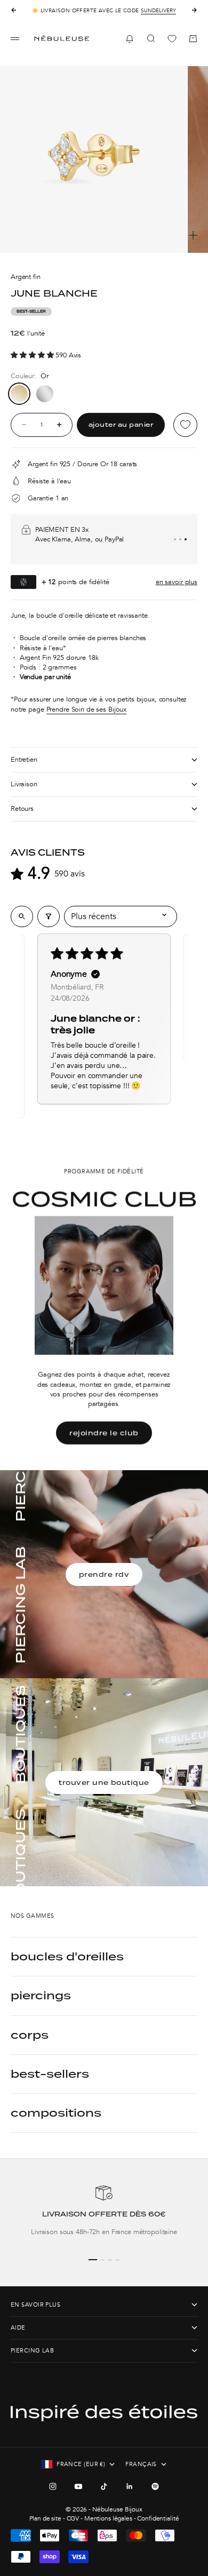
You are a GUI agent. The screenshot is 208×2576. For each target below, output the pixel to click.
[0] (172, 39)
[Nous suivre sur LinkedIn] (130, 2486)
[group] (104, 2215)
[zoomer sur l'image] (193, 235)
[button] (33, 355)
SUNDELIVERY (158, 11)
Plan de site (45, 2518)
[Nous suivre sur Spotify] (155, 2486)
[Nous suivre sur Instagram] (53, 2486)
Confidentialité (158, 2518)
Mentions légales (108, 2518)
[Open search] (22, 916)
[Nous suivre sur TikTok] (104, 2486)
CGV (73, 2518)
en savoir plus (177, 582)
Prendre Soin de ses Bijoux (87, 709)
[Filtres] (49, 916)
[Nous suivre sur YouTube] (78, 2486)
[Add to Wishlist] (185, 425)
